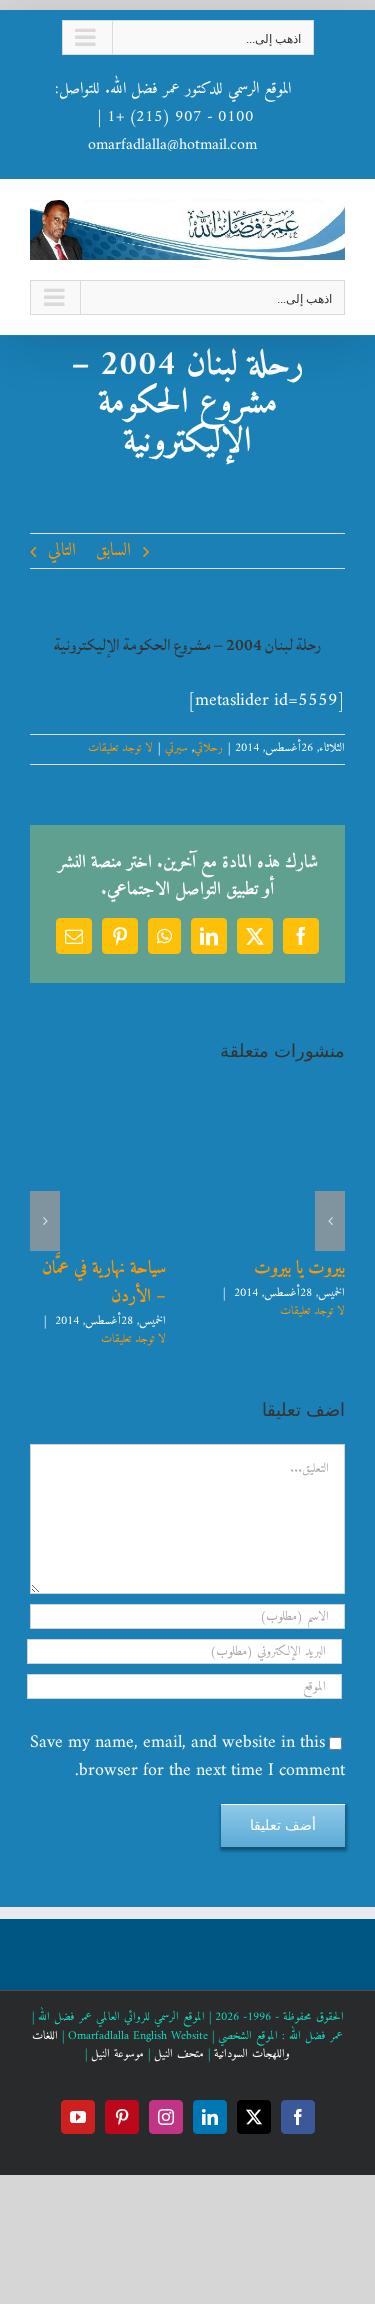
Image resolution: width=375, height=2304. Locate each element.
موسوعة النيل (117, 2054)
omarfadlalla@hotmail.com (172, 145)
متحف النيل (179, 2054)
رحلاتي (208, 748)
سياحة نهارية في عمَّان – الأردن (104, 1282)
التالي (62, 550)
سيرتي (176, 748)
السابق (113, 550)
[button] (330, 1221)
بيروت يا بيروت (299, 1268)
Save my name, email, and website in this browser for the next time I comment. (187, 1756)
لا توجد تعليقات (120, 748)
